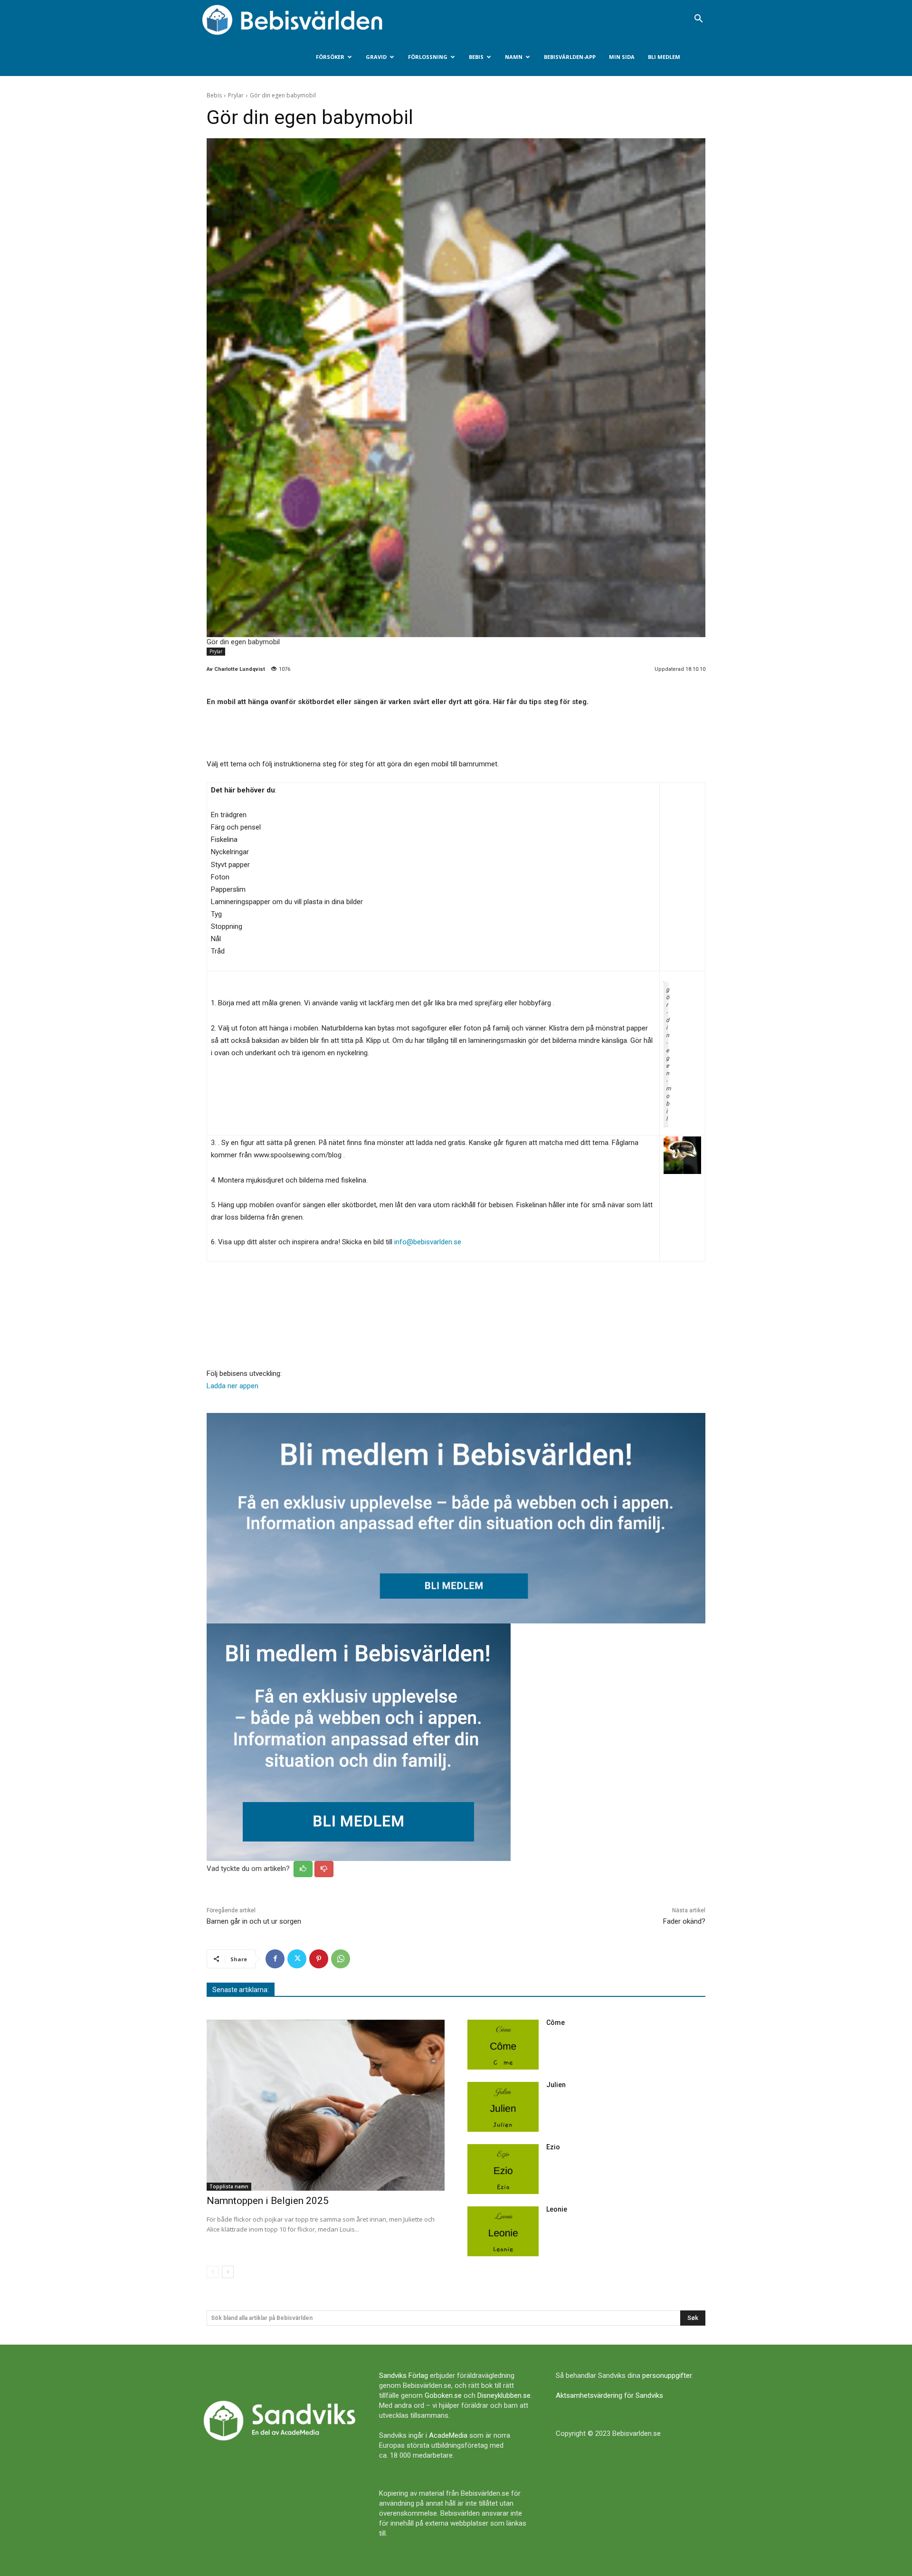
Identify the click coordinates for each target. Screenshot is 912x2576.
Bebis (476, 57)
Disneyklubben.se (504, 2395)
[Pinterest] (319, 1959)
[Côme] (503, 2045)
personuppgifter (667, 2376)
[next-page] (228, 2272)
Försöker (330, 57)
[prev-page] (213, 2272)
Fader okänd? (684, 1921)
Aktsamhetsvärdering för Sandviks (609, 2395)
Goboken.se (443, 2395)
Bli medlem (664, 57)
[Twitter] (297, 1959)
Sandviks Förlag (404, 2376)
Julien (556, 2085)
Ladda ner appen (233, 1386)
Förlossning (428, 57)
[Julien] (503, 2107)
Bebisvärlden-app (570, 57)
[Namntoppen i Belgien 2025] (326, 2105)
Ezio (553, 2147)
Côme (556, 2023)
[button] (698, 19)
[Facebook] (275, 1959)
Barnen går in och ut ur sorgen (254, 1921)
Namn (514, 57)
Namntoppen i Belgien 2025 (268, 2201)
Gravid (376, 57)
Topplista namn (229, 2186)
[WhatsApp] (341, 1959)
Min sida (622, 57)
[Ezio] (503, 2169)
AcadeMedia (448, 2435)
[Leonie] (503, 2231)
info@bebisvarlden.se (428, 1242)
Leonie (557, 2209)
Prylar (236, 95)
